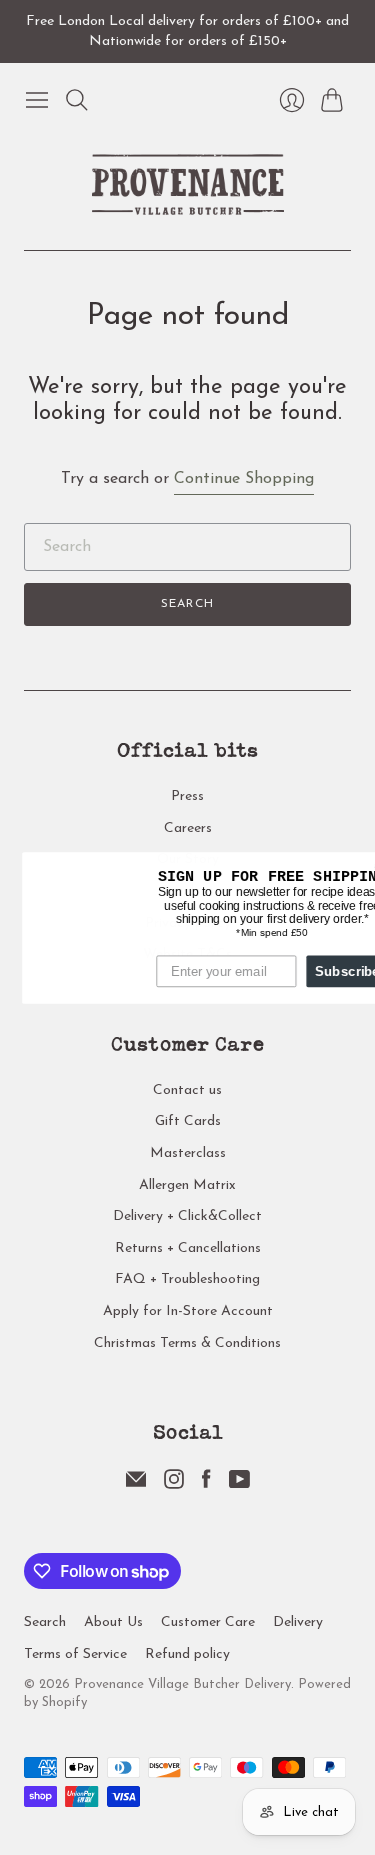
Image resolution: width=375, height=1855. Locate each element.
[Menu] (37, 100)
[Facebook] (206, 1485)
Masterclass (188, 1153)
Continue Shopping (244, 479)
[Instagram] (174, 1485)
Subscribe (329, 970)
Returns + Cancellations (188, 1248)
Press (187, 796)
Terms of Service (75, 1654)
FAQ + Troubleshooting (187, 1279)
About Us (113, 1622)
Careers (188, 828)
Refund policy (187, 1654)
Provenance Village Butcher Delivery (182, 1684)
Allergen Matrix (187, 1185)
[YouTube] (239, 1485)
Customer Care (208, 1622)
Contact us (187, 1090)
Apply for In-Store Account (188, 1311)
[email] (136, 1485)
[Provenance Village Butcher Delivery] (188, 184)
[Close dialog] (365, 866)
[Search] (77, 100)
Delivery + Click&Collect (187, 1216)
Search (187, 604)
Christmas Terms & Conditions (187, 1343)
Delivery (298, 1622)
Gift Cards (188, 1121)
